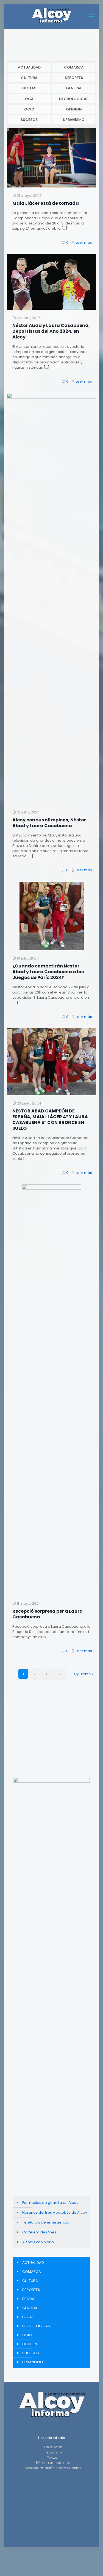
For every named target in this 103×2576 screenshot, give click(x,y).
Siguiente (83, 1674)
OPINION (74, 109)
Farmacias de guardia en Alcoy (50, 2203)
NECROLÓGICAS (74, 99)
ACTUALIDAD (29, 67)
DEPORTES (74, 78)
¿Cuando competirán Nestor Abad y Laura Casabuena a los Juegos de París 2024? (48, 972)
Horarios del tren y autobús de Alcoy (55, 2212)
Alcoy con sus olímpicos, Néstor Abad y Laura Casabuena (49, 823)
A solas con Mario (38, 2242)
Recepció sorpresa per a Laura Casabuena (48, 1614)
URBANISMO (74, 120)
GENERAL (74, 88)
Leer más (84, 242)
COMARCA (74, 67)
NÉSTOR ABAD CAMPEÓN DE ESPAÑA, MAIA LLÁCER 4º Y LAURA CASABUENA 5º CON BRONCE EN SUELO (50, 1120)
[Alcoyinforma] (51, 15)
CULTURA (29, 78)
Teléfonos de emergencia (46, 2222)
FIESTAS (29, 88)
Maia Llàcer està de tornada (46, 203)
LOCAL (29, 99)
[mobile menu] (91, 15)
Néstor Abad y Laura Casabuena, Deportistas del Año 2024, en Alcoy (51, 331)
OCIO (29, 109)
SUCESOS (29, 120)
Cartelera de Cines (39, 2232)
